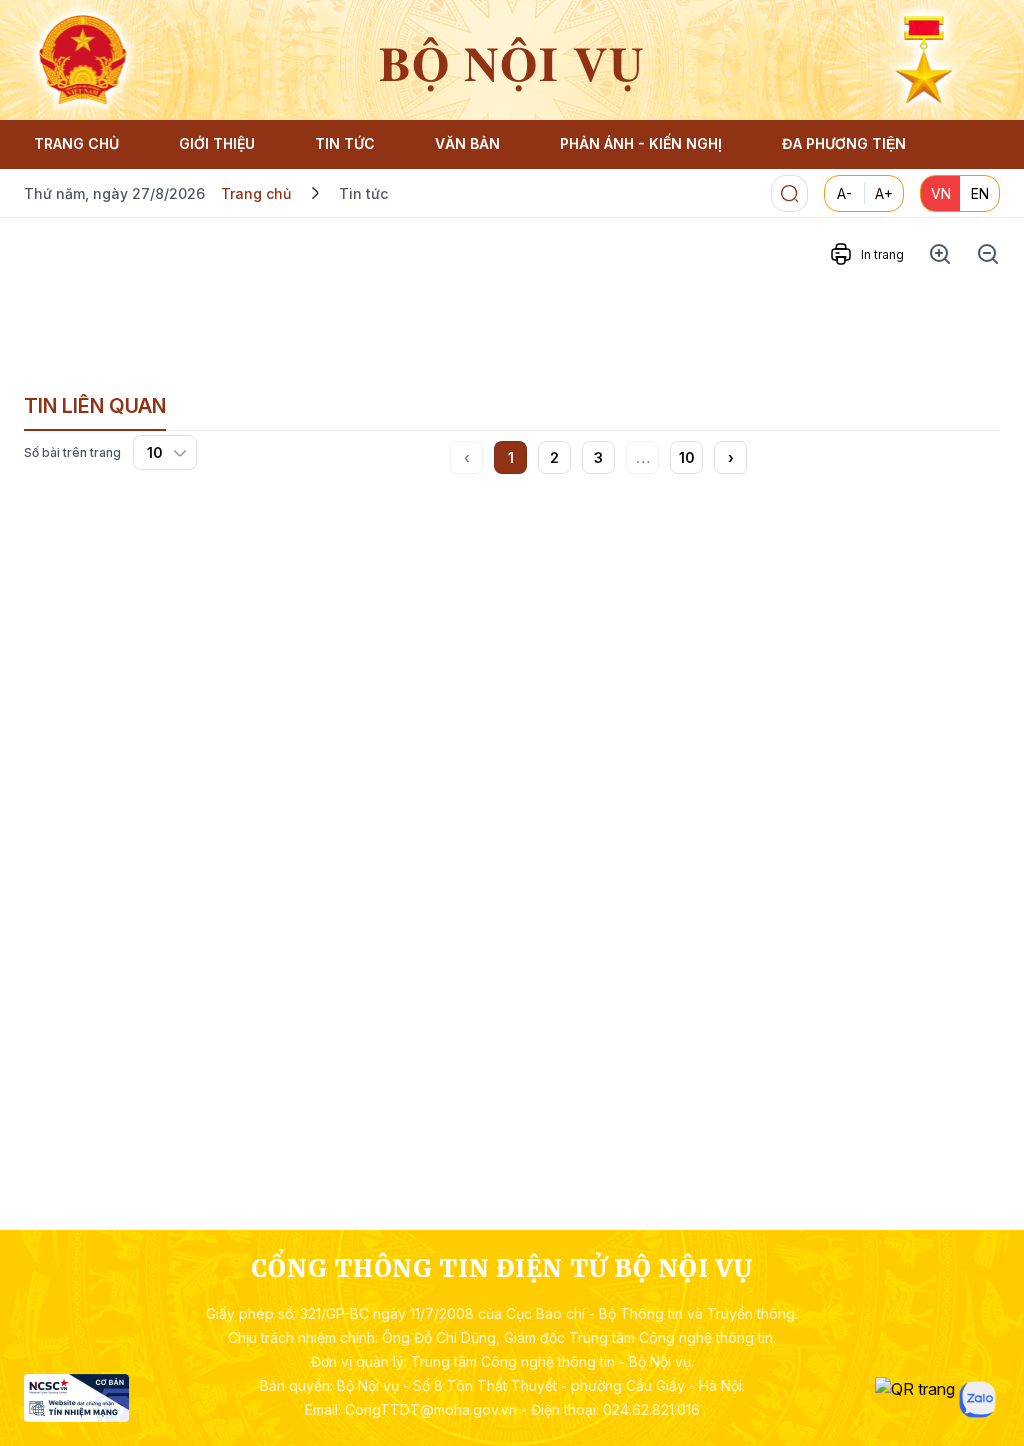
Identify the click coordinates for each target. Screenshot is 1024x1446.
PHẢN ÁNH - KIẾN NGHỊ (641, 143)
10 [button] (687, 457)
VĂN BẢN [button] (467, 143)
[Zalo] (977, 1399)
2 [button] (554, 457)
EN (980, 193)
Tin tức (363, 193)
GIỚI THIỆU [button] (217, 143)
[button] (730, 457)
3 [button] (598, 457)
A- (844, 193)
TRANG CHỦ (76, 143)
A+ (884, 193)
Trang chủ (256, 193)
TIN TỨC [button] (345, 143)
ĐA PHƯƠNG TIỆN (844, 143)
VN (941, 193)
